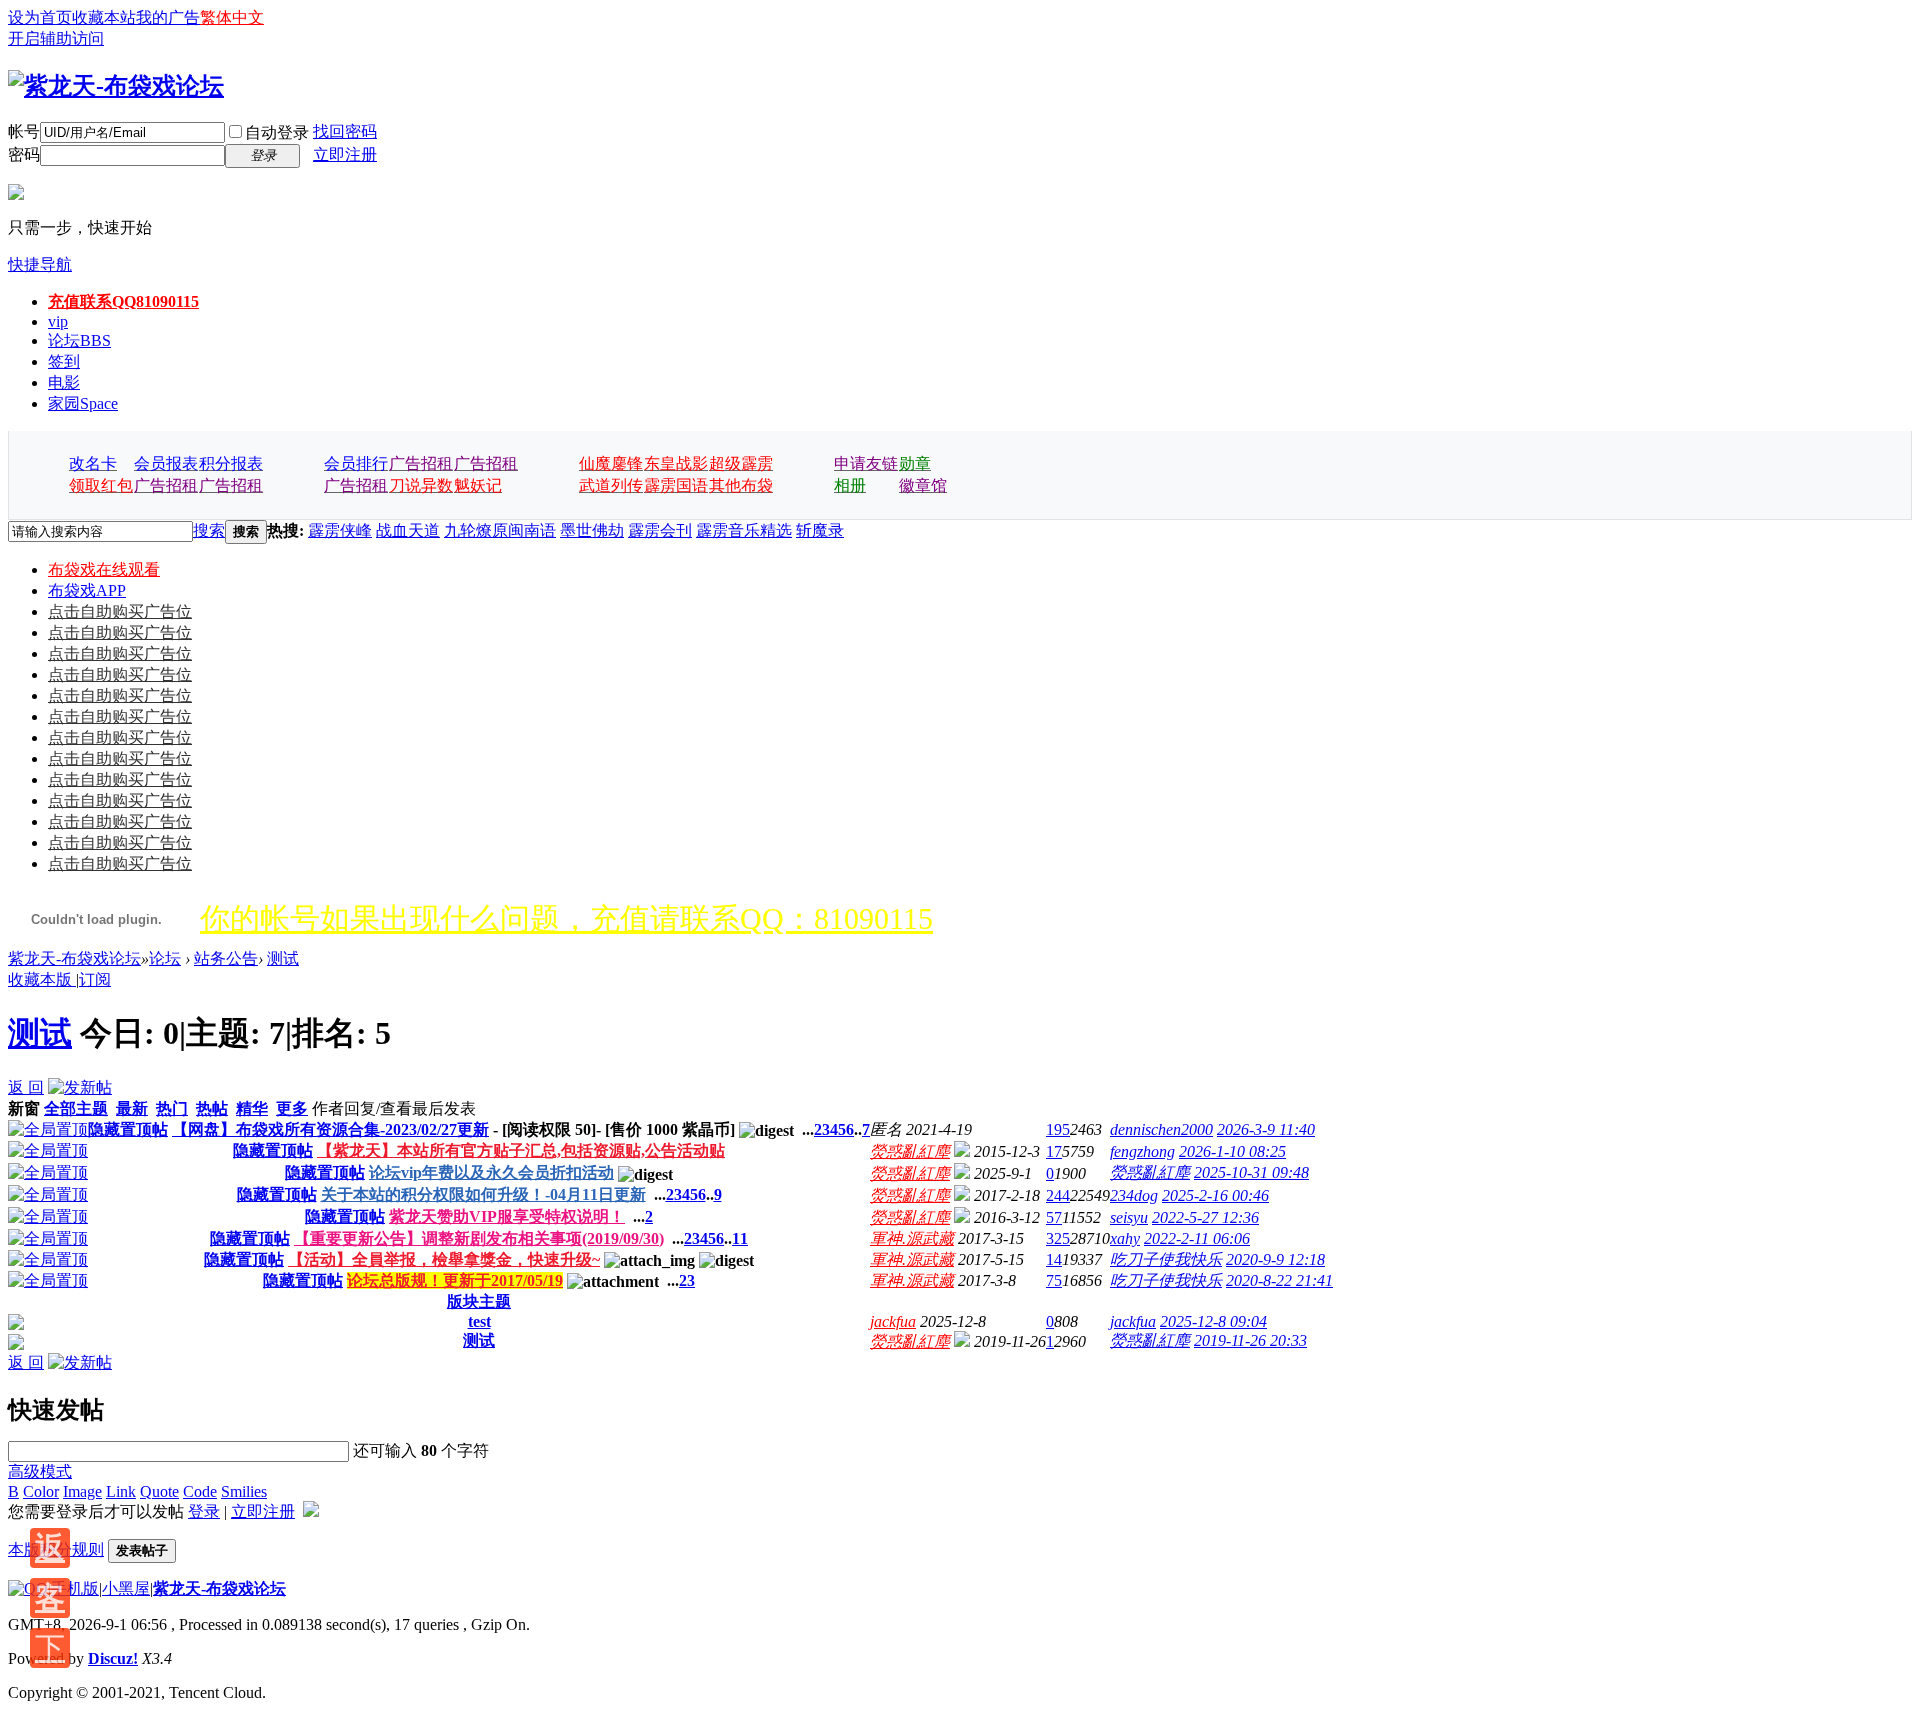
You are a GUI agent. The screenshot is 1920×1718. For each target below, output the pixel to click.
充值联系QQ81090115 (123, 301)
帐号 (24, 131)
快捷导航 (40, 264)
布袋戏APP (87, 590)
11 (740, 1238)
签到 (64, 361)
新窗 (24, 1108)
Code (200, 1491)
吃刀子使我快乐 (1166, 1259)
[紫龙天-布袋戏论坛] (116, 86)
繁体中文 (232, 17)
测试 (283, 958)
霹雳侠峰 (340, 530)
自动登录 (277, 132)
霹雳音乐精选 (744, 530)
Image (82, 1491)
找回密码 (345, 131)
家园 (83, 403)
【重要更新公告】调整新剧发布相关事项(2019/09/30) (479, 1238)
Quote (159, 1491)
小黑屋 (126, 1588)
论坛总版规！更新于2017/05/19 (455, 1280)
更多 (292, 1108)
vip (58, 321)
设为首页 (40, 17)
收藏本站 (104, 17)
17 (1054, 1151)
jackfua (893, 1321)
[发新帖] (80, 1087)
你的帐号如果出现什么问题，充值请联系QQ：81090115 (566, 918)
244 (1058, 1195)
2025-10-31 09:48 (1251, 1172)
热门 (172, 1108)
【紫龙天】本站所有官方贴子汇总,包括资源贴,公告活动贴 (521, 1150)
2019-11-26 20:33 (1250, 1340)
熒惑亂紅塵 (910, 1151)
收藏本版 (42, 979)
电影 (64, 382)
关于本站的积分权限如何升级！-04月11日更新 (483, 1194)
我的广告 (168, 17)
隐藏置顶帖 (128, 1129)
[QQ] (28, 1588)
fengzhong (1142, 1151)
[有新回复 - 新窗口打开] (16, 1324)
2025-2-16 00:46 (1215, 1195)
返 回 (26, 1087)
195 (1058, 1129)
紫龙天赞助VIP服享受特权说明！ (507, 1216)
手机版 (75, 1588)
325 (1058, 1238)
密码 (24, 154)
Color (41, 1491)
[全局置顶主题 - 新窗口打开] (48, 1129)
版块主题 (479, 1301)
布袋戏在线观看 (104, 569)
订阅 (95, 979)
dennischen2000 (1161, 1129)
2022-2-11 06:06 (1197, 1238)
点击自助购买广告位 (120, 611)
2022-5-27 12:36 (1205, 1217)
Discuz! (113, 1658)
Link (121, 1491)
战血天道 (408, 530)
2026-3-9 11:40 (1266, 1129)
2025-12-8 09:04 (1213, 1321)
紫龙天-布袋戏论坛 (74, 958)
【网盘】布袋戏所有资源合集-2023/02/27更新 (330, 1129)
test (479, 1321)
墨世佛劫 (592, 530)
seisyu (1129, 1217)
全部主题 (76, 1108)
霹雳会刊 (660, 530)
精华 (252, 1108)
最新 (132, 1108)
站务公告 (226, 958)
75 (1054, 1280)
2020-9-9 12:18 (1275, 1259)
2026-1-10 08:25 (1232, 1151)
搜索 (209, 530)
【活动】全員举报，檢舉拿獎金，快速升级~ (444, 1259)
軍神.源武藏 (912, 1238)
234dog (1134, 1195)
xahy (1125, 1238)
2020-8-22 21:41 (1279, 1280)
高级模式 (40, 1471)
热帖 (212, 1108)
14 (1054, 1259)
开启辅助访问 (56, 38)
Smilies (244, 1491)
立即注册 (345, 154)
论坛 (79, 340)
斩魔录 (820, 530)
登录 (204, 1511)
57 (1054, 1217)
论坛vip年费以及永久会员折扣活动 (491, 1172)
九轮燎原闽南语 (500, 530)
